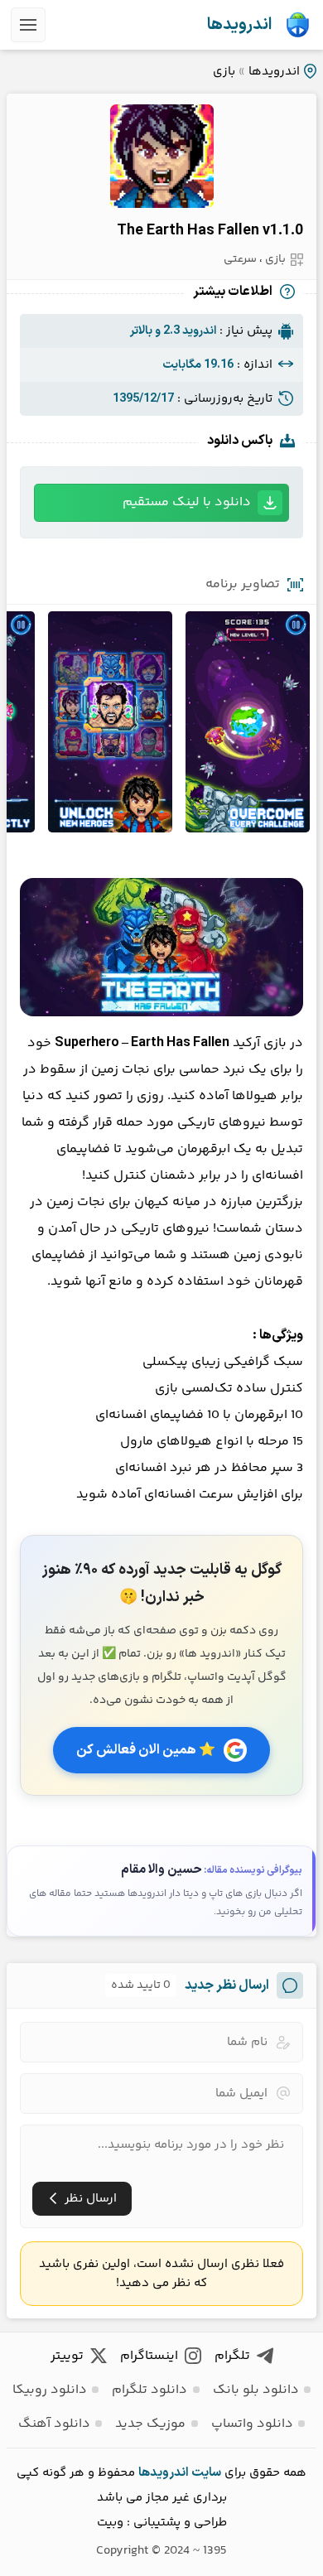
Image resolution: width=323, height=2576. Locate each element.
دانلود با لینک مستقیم (187, 502)
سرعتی (240, 259)
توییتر (67, 2356)
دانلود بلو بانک (256, 2390)
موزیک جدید (150, 2424)
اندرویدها (239, 25)
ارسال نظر (91, 2199)
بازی (224, 72)
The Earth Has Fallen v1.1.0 (210, 231)
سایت (206, 2473)
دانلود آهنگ (54, 2424)
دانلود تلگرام (149, 2390)
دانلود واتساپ (252, 2424)
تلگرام (232, 2356)
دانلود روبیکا (50, 2390)
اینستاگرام (149, 2356)
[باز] (28, 25)
